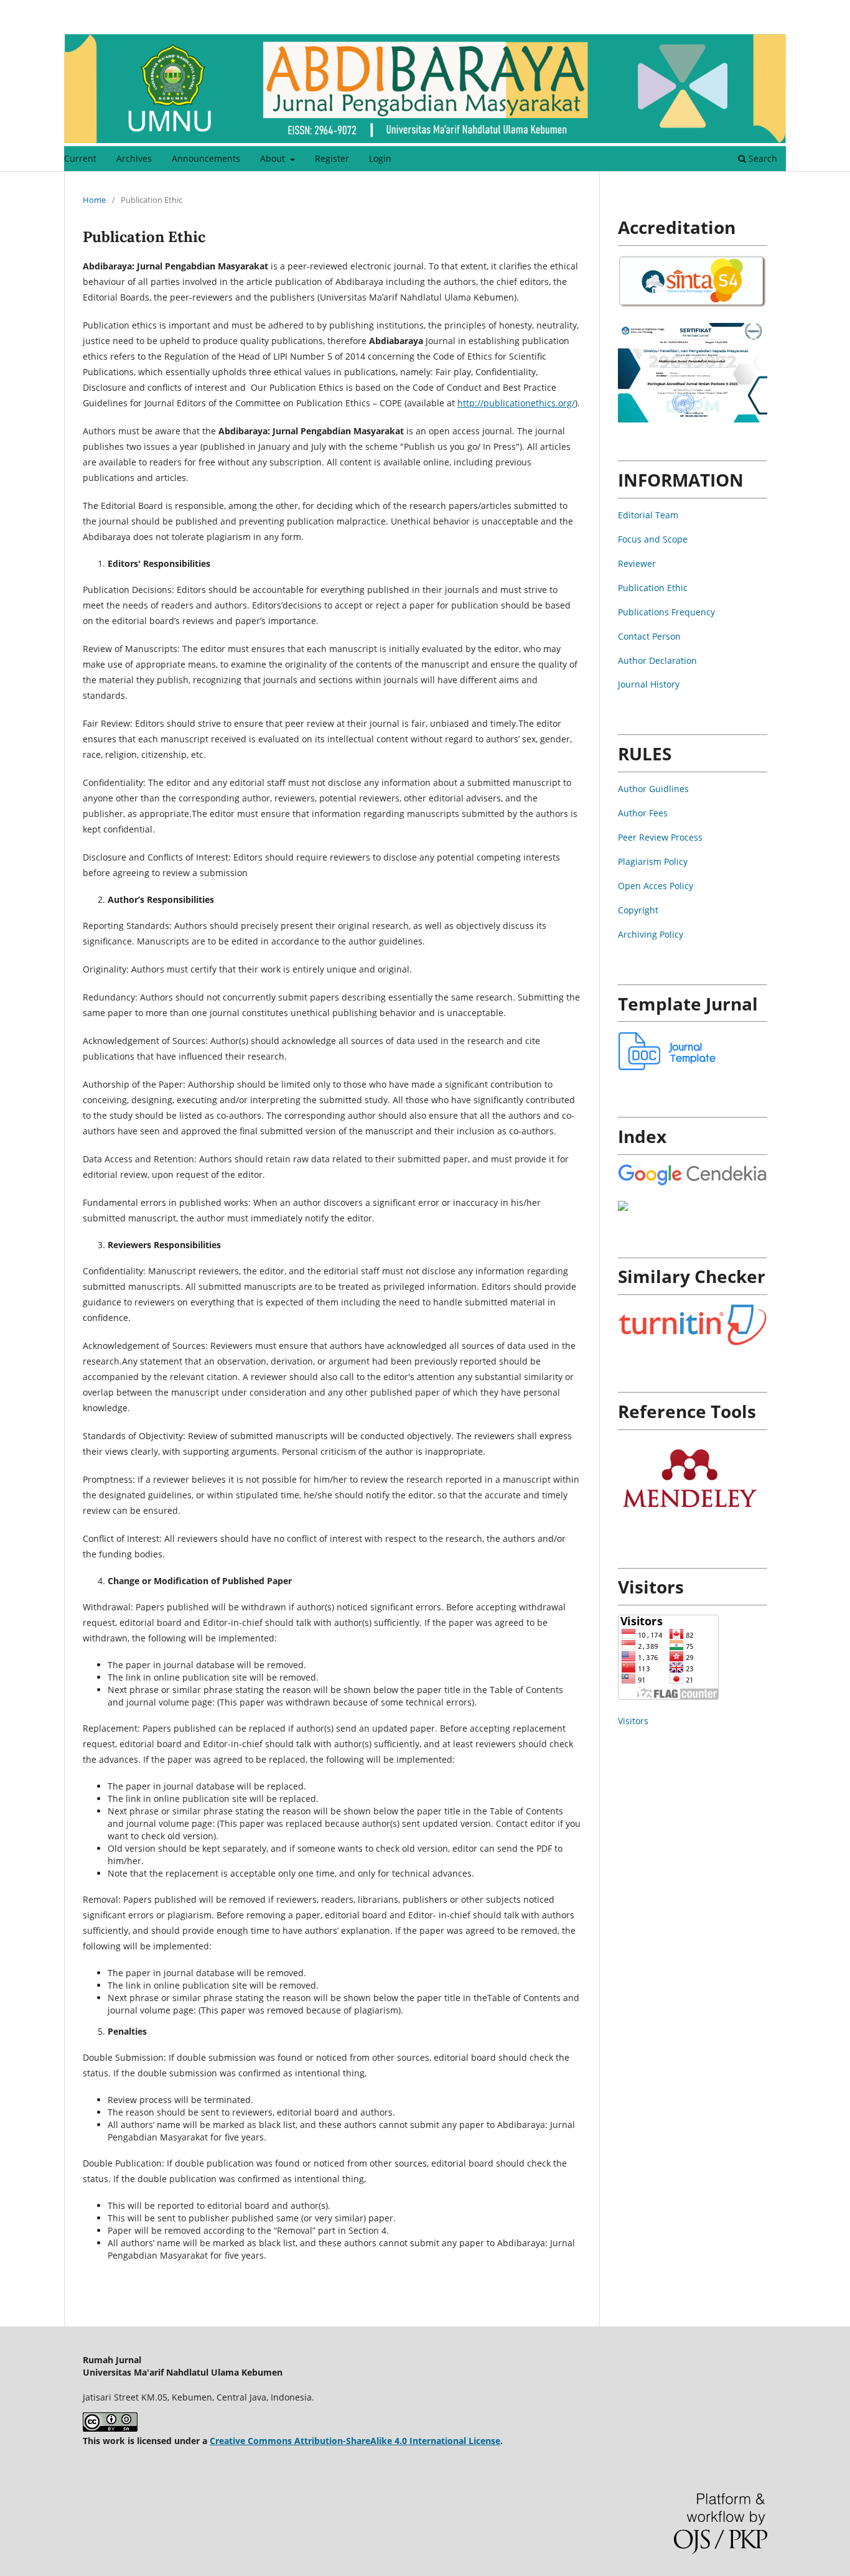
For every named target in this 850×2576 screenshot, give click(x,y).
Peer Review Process (660, 837)
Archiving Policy (651, 934)
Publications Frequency (666, 612)
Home (94, 200)
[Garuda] (623, 1207)
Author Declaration (657, 660)
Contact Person (649, 636)
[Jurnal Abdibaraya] (693, 1183)
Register (332, 158)
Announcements (206, 158)
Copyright (638, 910)
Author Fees (643, 813)
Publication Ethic (653, 588)
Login (380, 158)
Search (762, 158)
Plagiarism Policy (653, 861)
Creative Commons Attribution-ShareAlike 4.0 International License (355, 2441)
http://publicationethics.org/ (516, 403)
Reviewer (637, 563)
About (274, 158)
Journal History (649, 684)
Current (80, 158)
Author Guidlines (653, 789)
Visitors (633, 1721)
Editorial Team (648, 515)
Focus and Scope (653, 539)
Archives (134, 158)
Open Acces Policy (656, 886)
